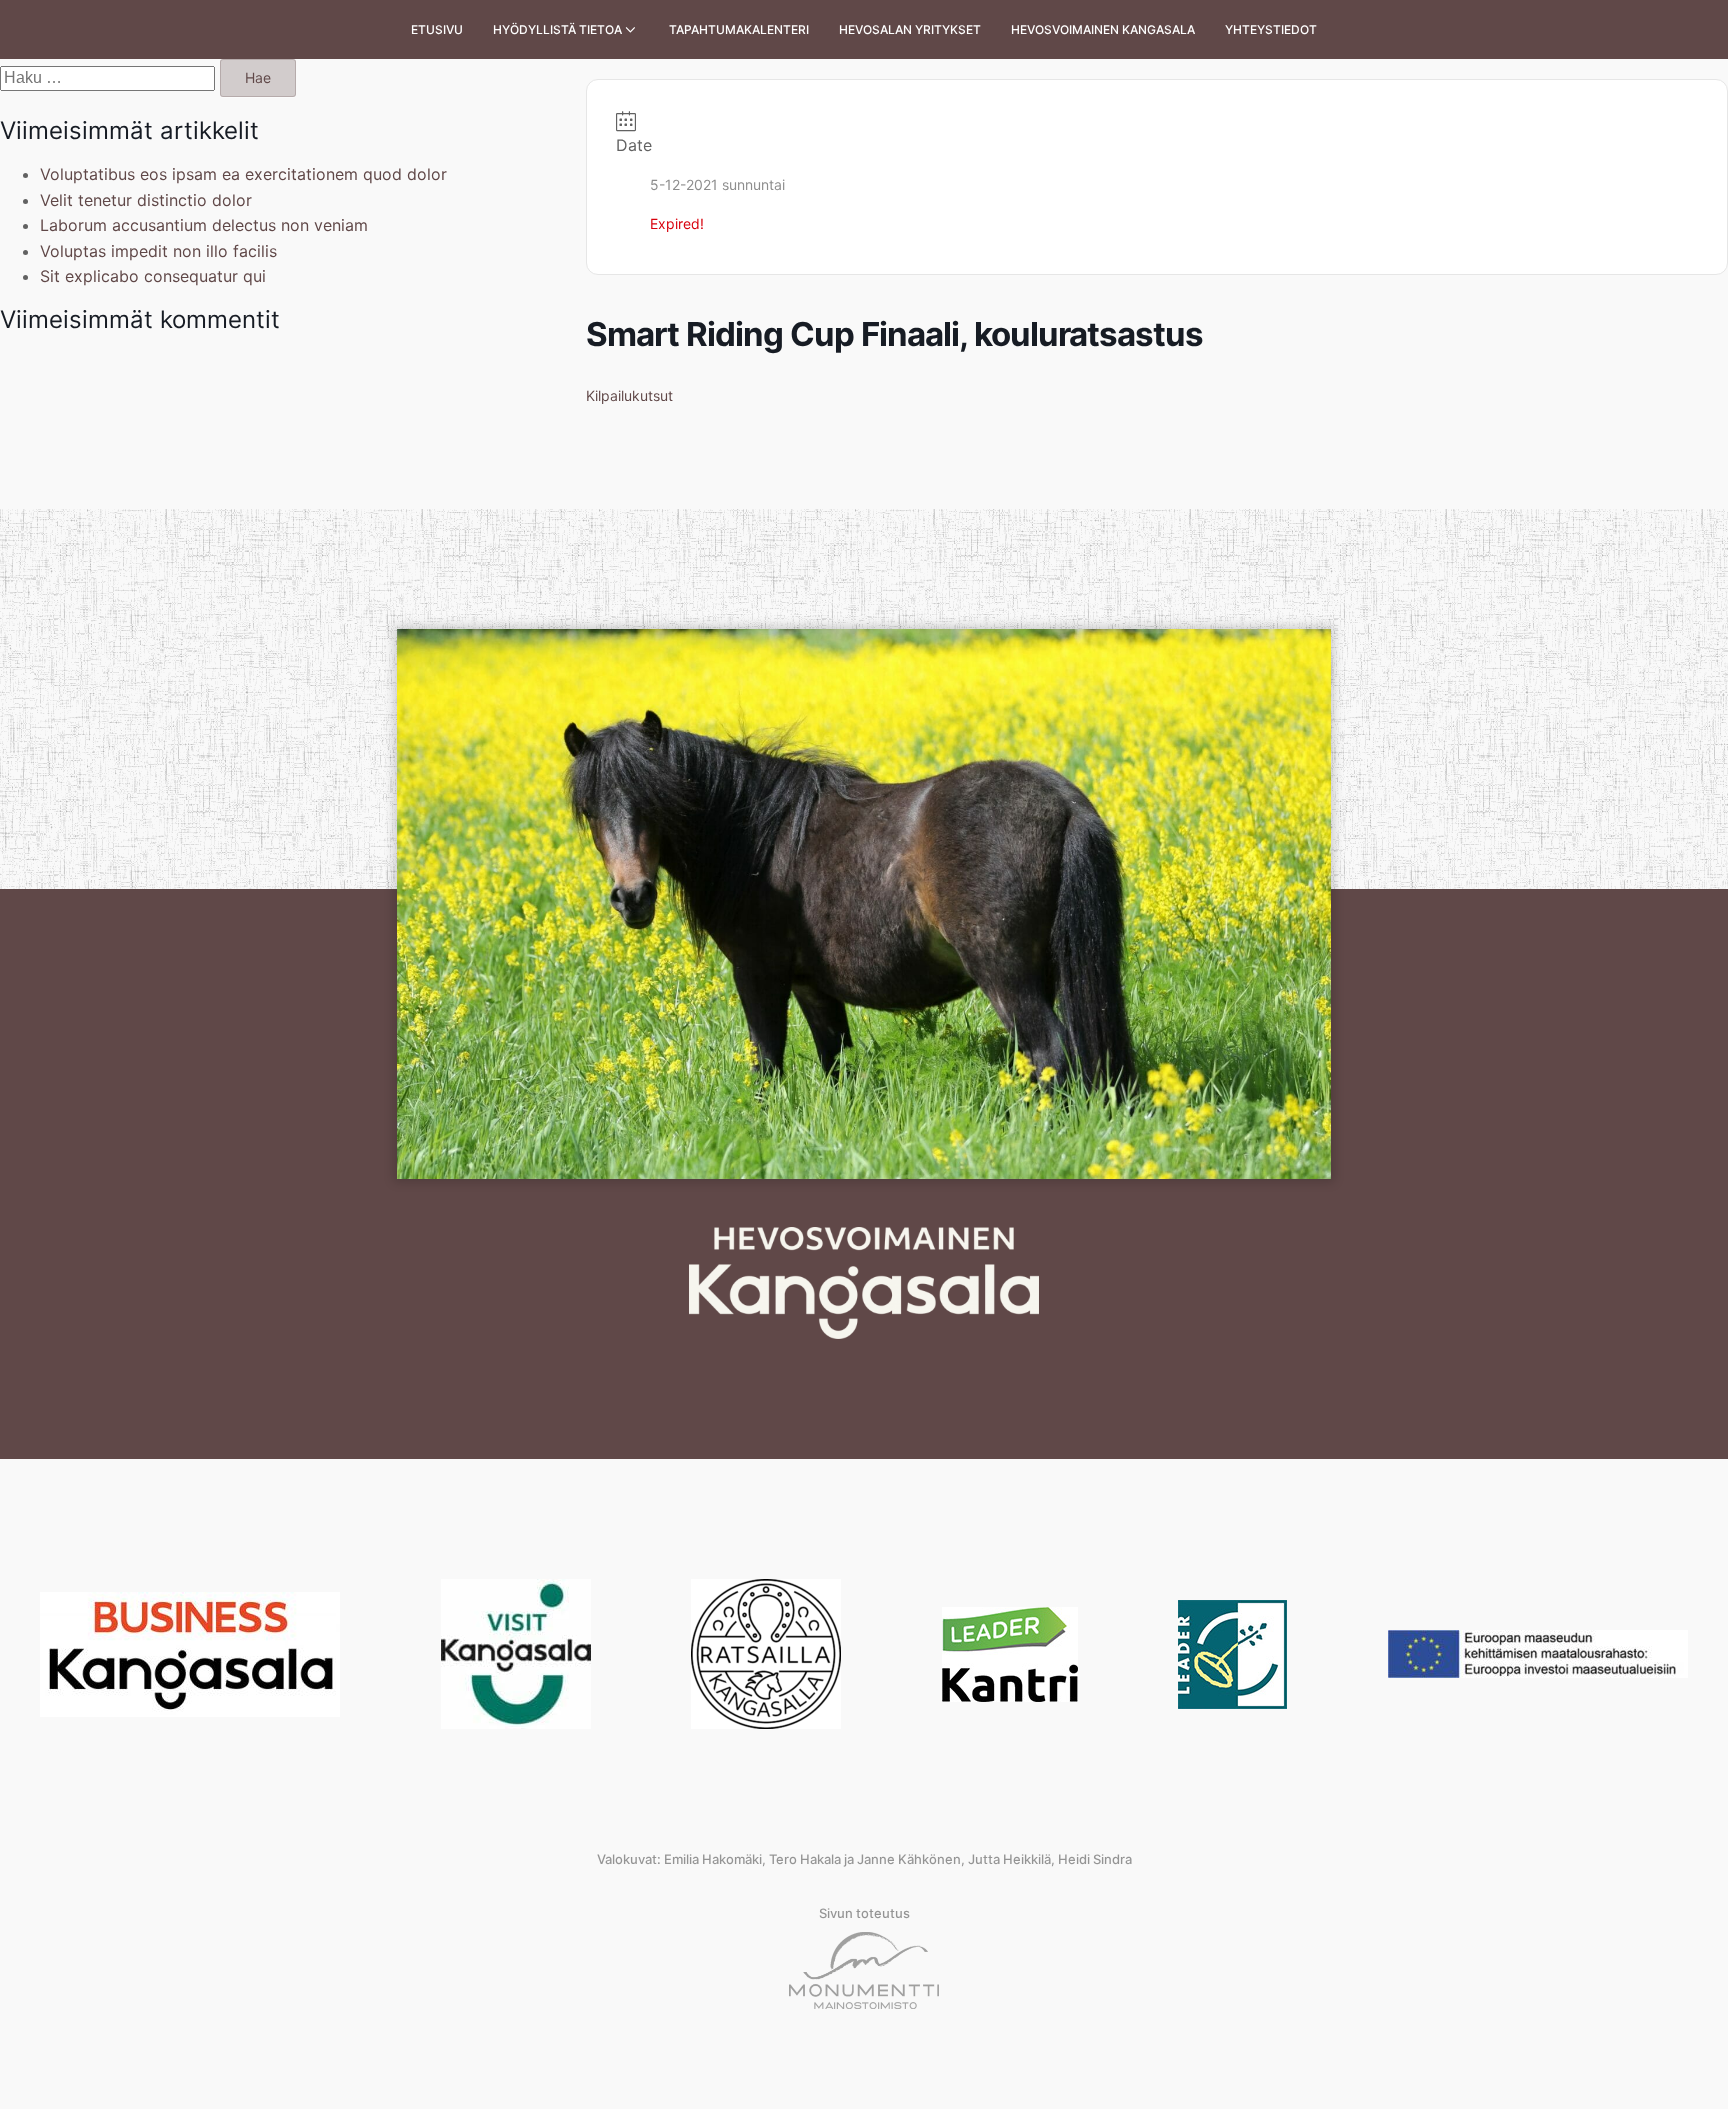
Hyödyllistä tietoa (557, 29)
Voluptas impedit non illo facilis (158, 251)
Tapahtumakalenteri (739, 29)
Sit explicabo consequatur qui (153, 276)
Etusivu (437, 29)
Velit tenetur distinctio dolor (146, 200)
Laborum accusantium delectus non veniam (204, 225)
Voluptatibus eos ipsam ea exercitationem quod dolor (243, 174)
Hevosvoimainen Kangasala (1103, 29)
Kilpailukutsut (629, 395)
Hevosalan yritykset (910, 29)
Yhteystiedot (1271, 29)
